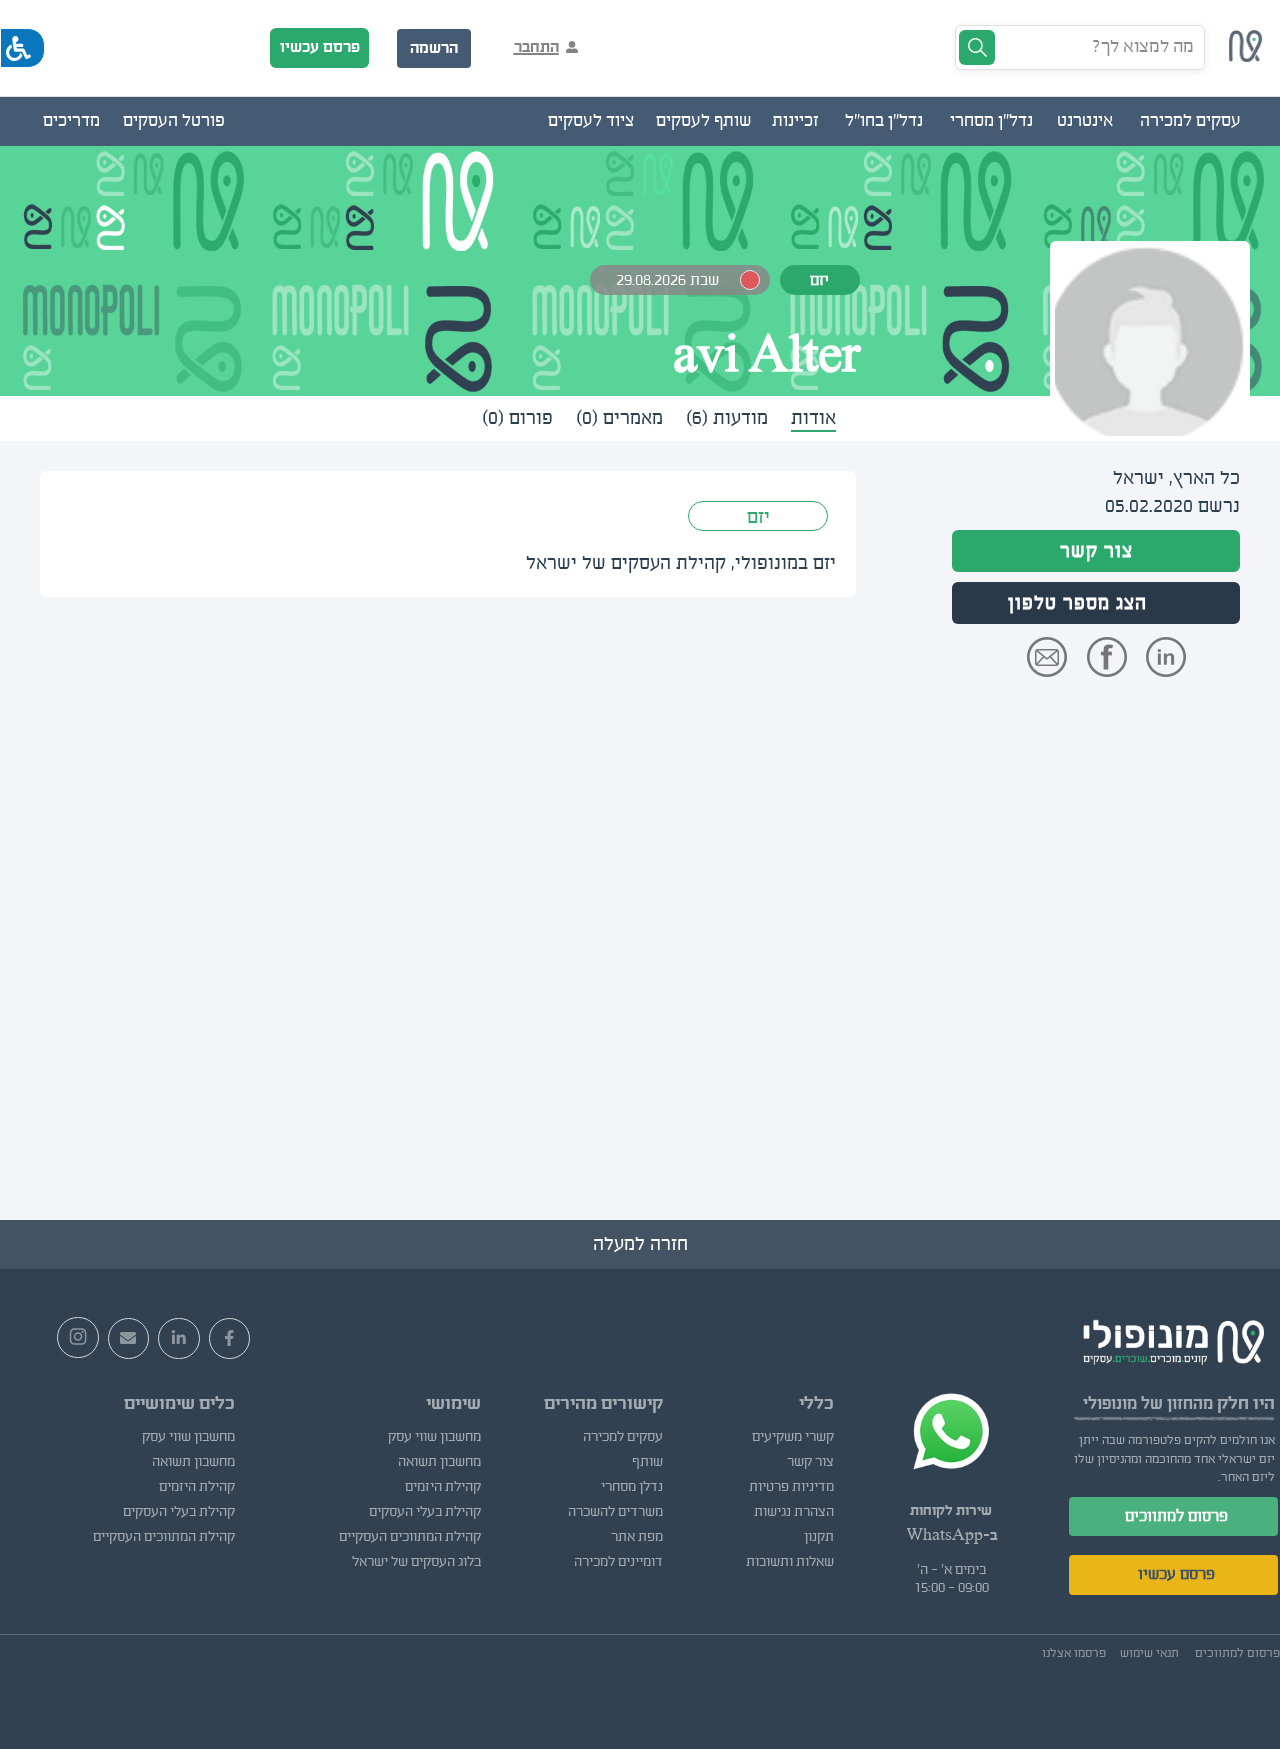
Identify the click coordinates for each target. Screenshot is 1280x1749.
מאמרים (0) (619, 418)
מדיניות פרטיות (791, 1487)
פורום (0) (517, 418)
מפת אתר (637, 1537)
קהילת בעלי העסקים (425, 1512)
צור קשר (1096, 551)
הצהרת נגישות (794, 1512)
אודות (813, 418)
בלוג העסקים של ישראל (416, 1562)
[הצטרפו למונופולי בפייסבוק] (230, 1339)
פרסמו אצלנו (1074, 1653)
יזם (758, 517)
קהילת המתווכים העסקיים (410, 1537)
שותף (647, 1462)
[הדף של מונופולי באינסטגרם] (78, 1338)
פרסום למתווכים (1176, 1516)
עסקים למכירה (623, 1437)
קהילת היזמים (443, 1487)
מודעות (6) (727, 418)
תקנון (819, 1537)
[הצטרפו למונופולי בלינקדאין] (179, 1339)
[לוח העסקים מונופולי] (1246, 56)
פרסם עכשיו (320, 47)
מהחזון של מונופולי (1148, 1403)
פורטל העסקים (174, 121)
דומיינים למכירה (618, 1562)
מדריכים (71, 121)
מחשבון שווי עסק (434, 1437)
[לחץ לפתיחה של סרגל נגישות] (22, 48)
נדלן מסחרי (632, 1487)
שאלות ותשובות (790, 1562)
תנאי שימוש (1149, 1653)
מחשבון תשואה (439, 1462)
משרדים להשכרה (615, 1512)
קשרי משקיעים (793, 1437)
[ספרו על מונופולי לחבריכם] (129, 1339)
